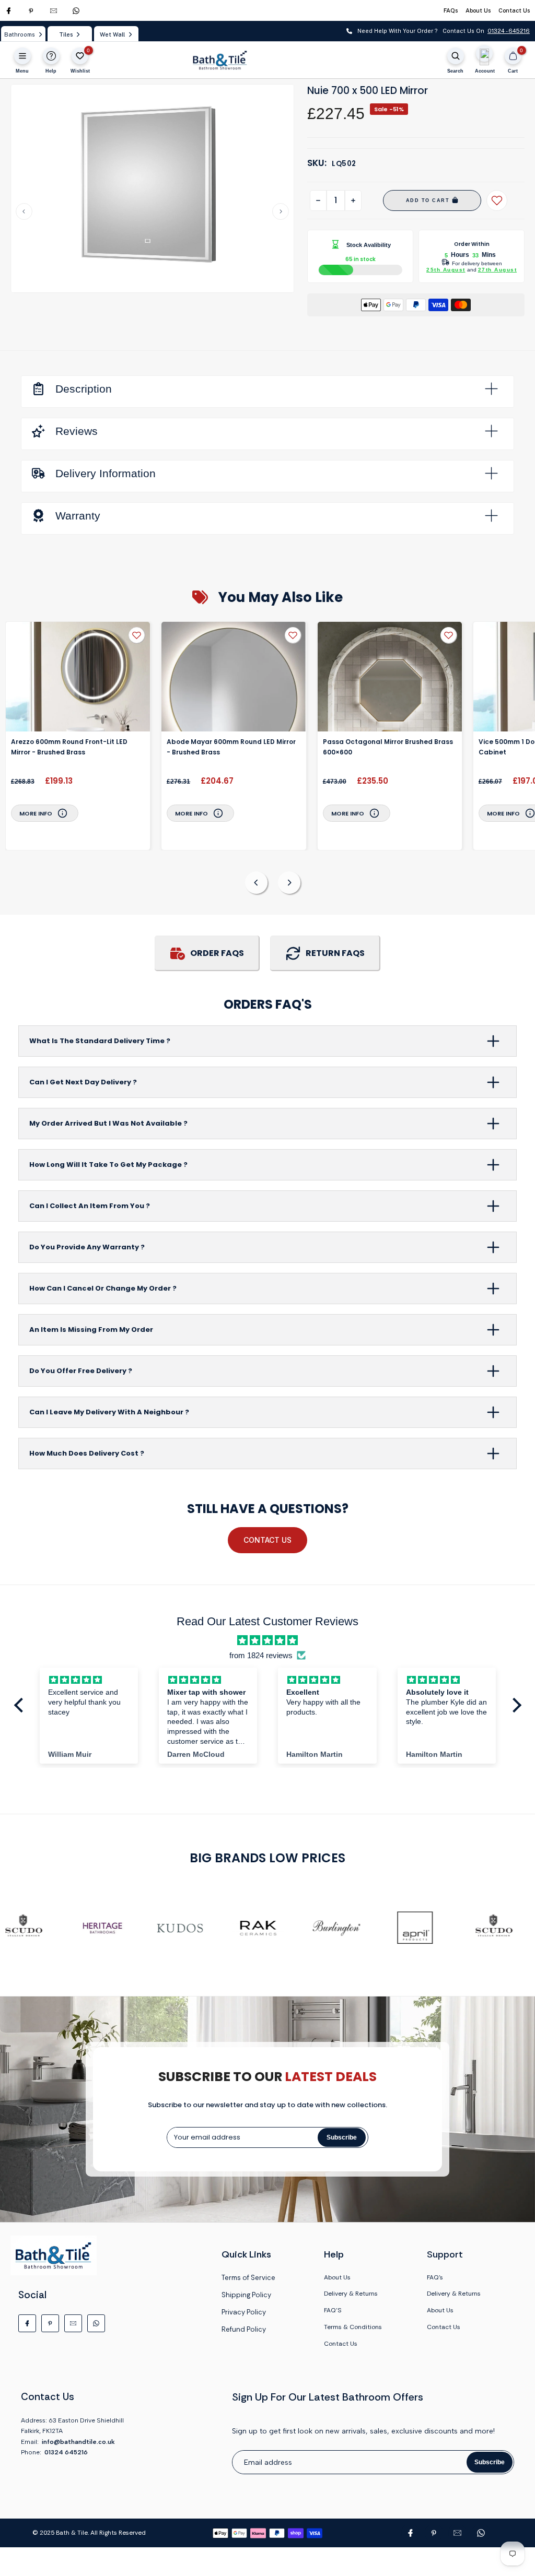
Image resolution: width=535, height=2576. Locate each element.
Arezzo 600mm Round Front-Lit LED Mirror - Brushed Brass (69, 747)
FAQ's (435, 2277)
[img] (267, 1640)
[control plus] (353, 200)
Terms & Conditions (353, 2327)
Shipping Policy (246, 2295)
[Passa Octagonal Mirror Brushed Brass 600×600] (390, 677)
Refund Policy (244, 2329)
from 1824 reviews (261, 1655)
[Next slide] (281, 211)
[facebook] (9, 11)
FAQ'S (333, 2310)
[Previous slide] (24, 211)
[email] (54, 11)
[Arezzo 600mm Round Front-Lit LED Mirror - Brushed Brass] (78, 677)
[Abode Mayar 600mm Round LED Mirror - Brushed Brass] (234, 677)
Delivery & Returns (351, 2294)
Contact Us (514, 10)
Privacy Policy (244, 2312)
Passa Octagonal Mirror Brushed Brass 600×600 (388, 747)
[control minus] (318, 200)
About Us (478, 10)
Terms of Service (248, 2278)
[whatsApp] (76, 11)
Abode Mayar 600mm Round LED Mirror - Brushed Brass (231, 747)
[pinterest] (31, 11)
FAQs (451, 10)
